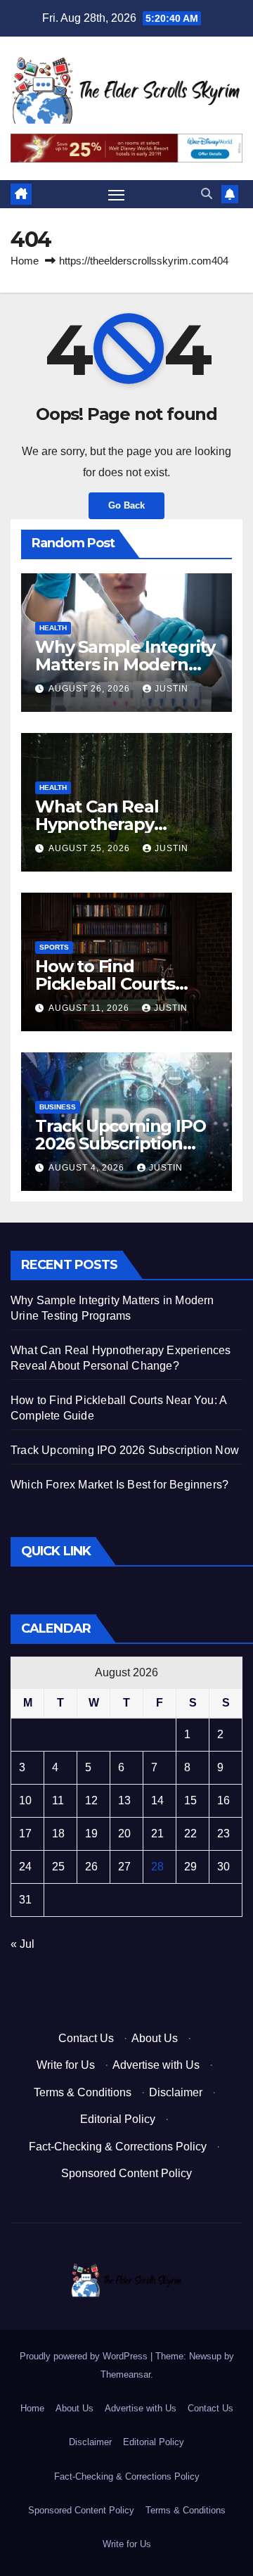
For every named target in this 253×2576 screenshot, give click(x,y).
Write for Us (66, 2065)
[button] (207, 194)
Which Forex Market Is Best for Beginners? (119, 1485)
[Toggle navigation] (117, 195)
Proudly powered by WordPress (85, 2356)
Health (53, 628)
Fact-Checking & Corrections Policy (118, 2147)
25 (58, 1867)
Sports (54, 947)
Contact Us (86, 2038)
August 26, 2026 (91, 689)
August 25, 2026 (91, 848)
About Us (155, 2038)
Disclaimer (176, 2092)
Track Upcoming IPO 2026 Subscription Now (120, 1143)
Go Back (126, 505)
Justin (171, 689)
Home (25, 261)
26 (91, 1867)
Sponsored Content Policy (126, 2173)
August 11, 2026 (90, 1008)
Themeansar (125, 2374)
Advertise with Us (156, 2065)
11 (58, 1800)
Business (58, 1107)
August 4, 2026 (88, 1168)
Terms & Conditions (83, 2092)
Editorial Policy (118, 2119)
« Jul (22, 1944)
